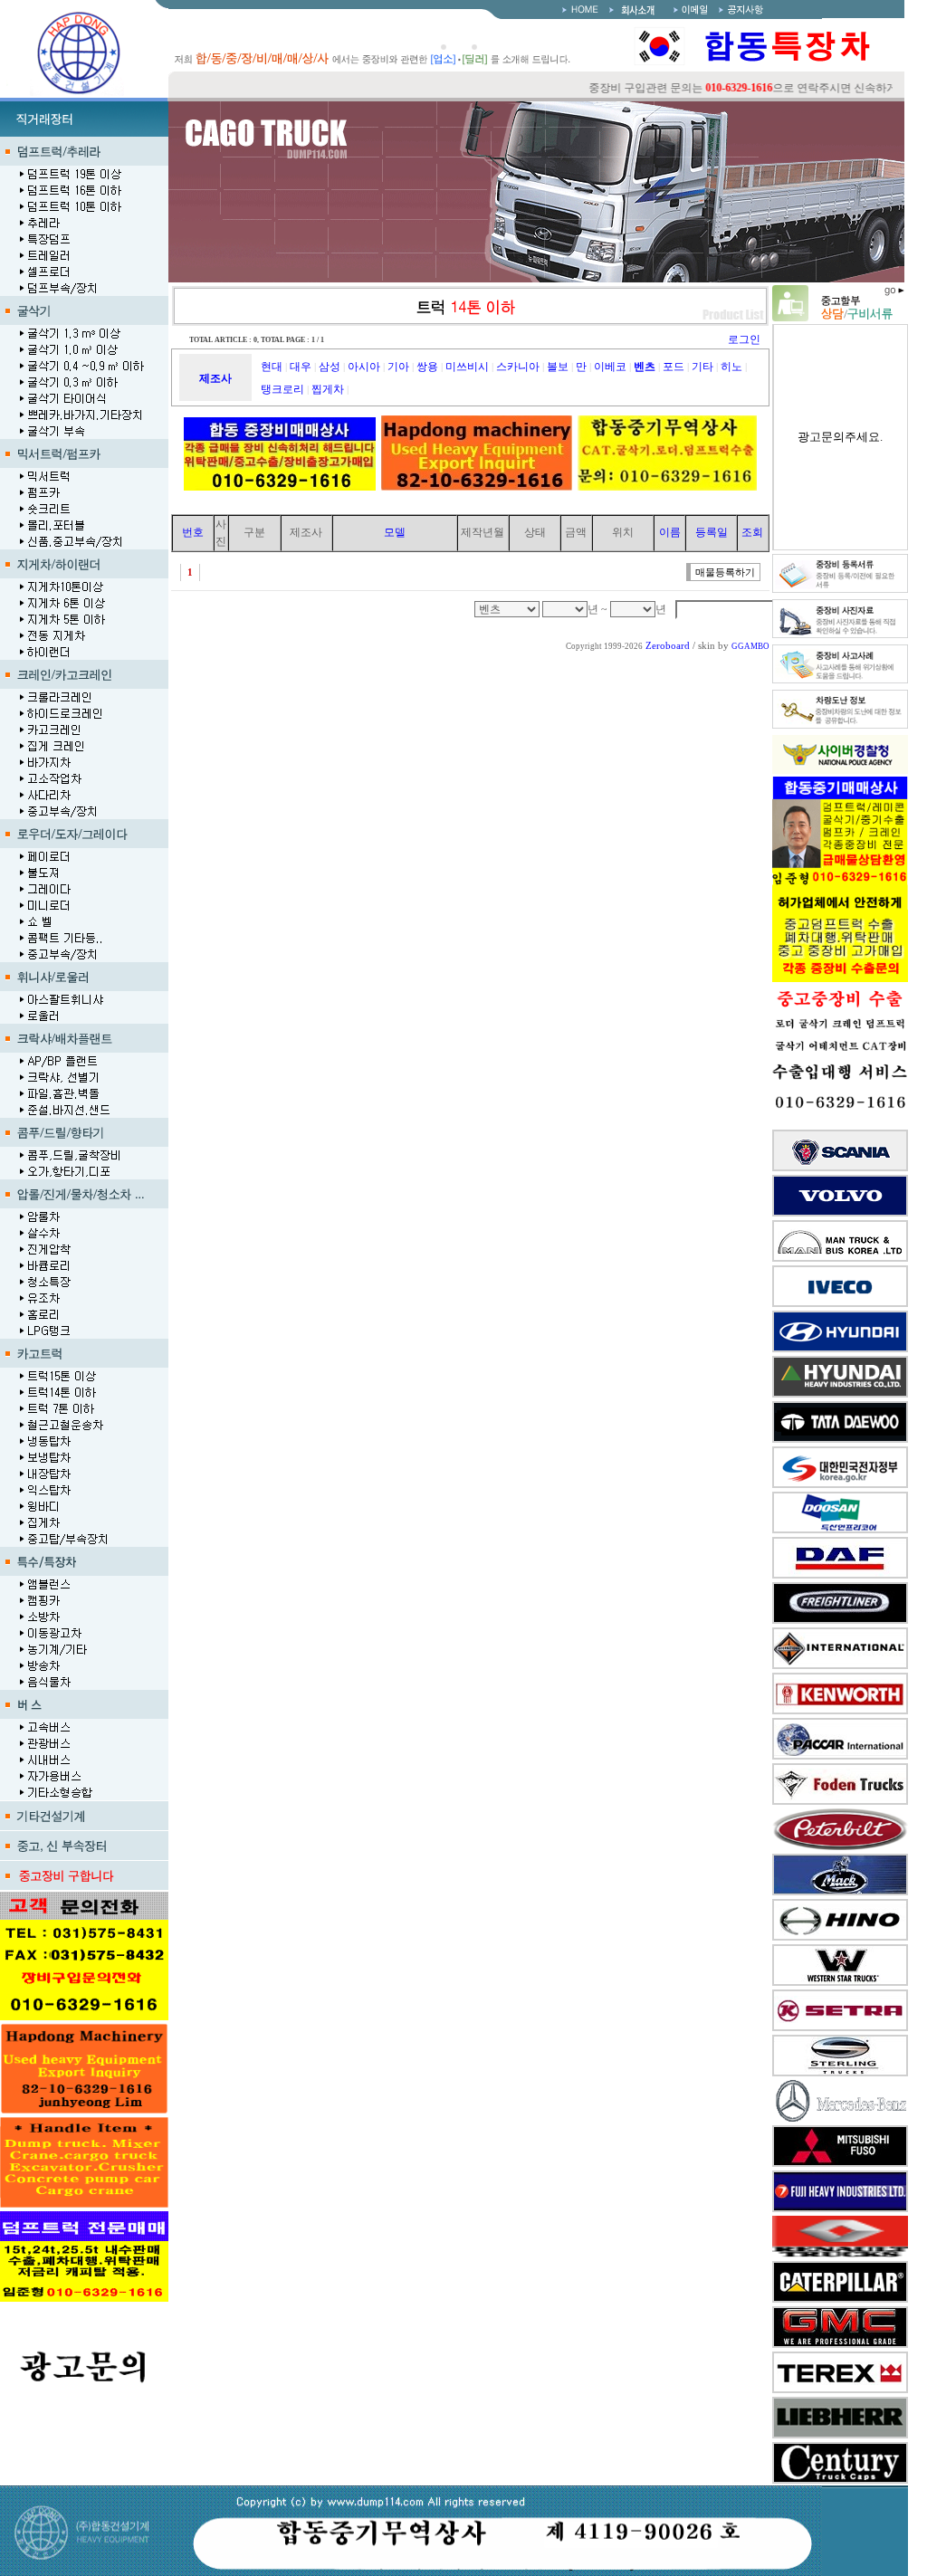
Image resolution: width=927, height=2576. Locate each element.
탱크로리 (282, 389)
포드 (674, 367)
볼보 (558, 367)
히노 (731, 367)
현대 (272, 367)
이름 (670, 532)
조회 (752, 532)
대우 (301, 367)
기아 (398, 367)
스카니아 (518, 367)
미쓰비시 (467, 367)
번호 (193, 532)
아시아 (364, 367)
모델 (395, 532)
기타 (702, 367)
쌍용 (427, 367)
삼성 (330, 367)
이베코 (610, 367)
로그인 (744, 339)
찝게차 (328, 389)
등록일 (712, 532)
